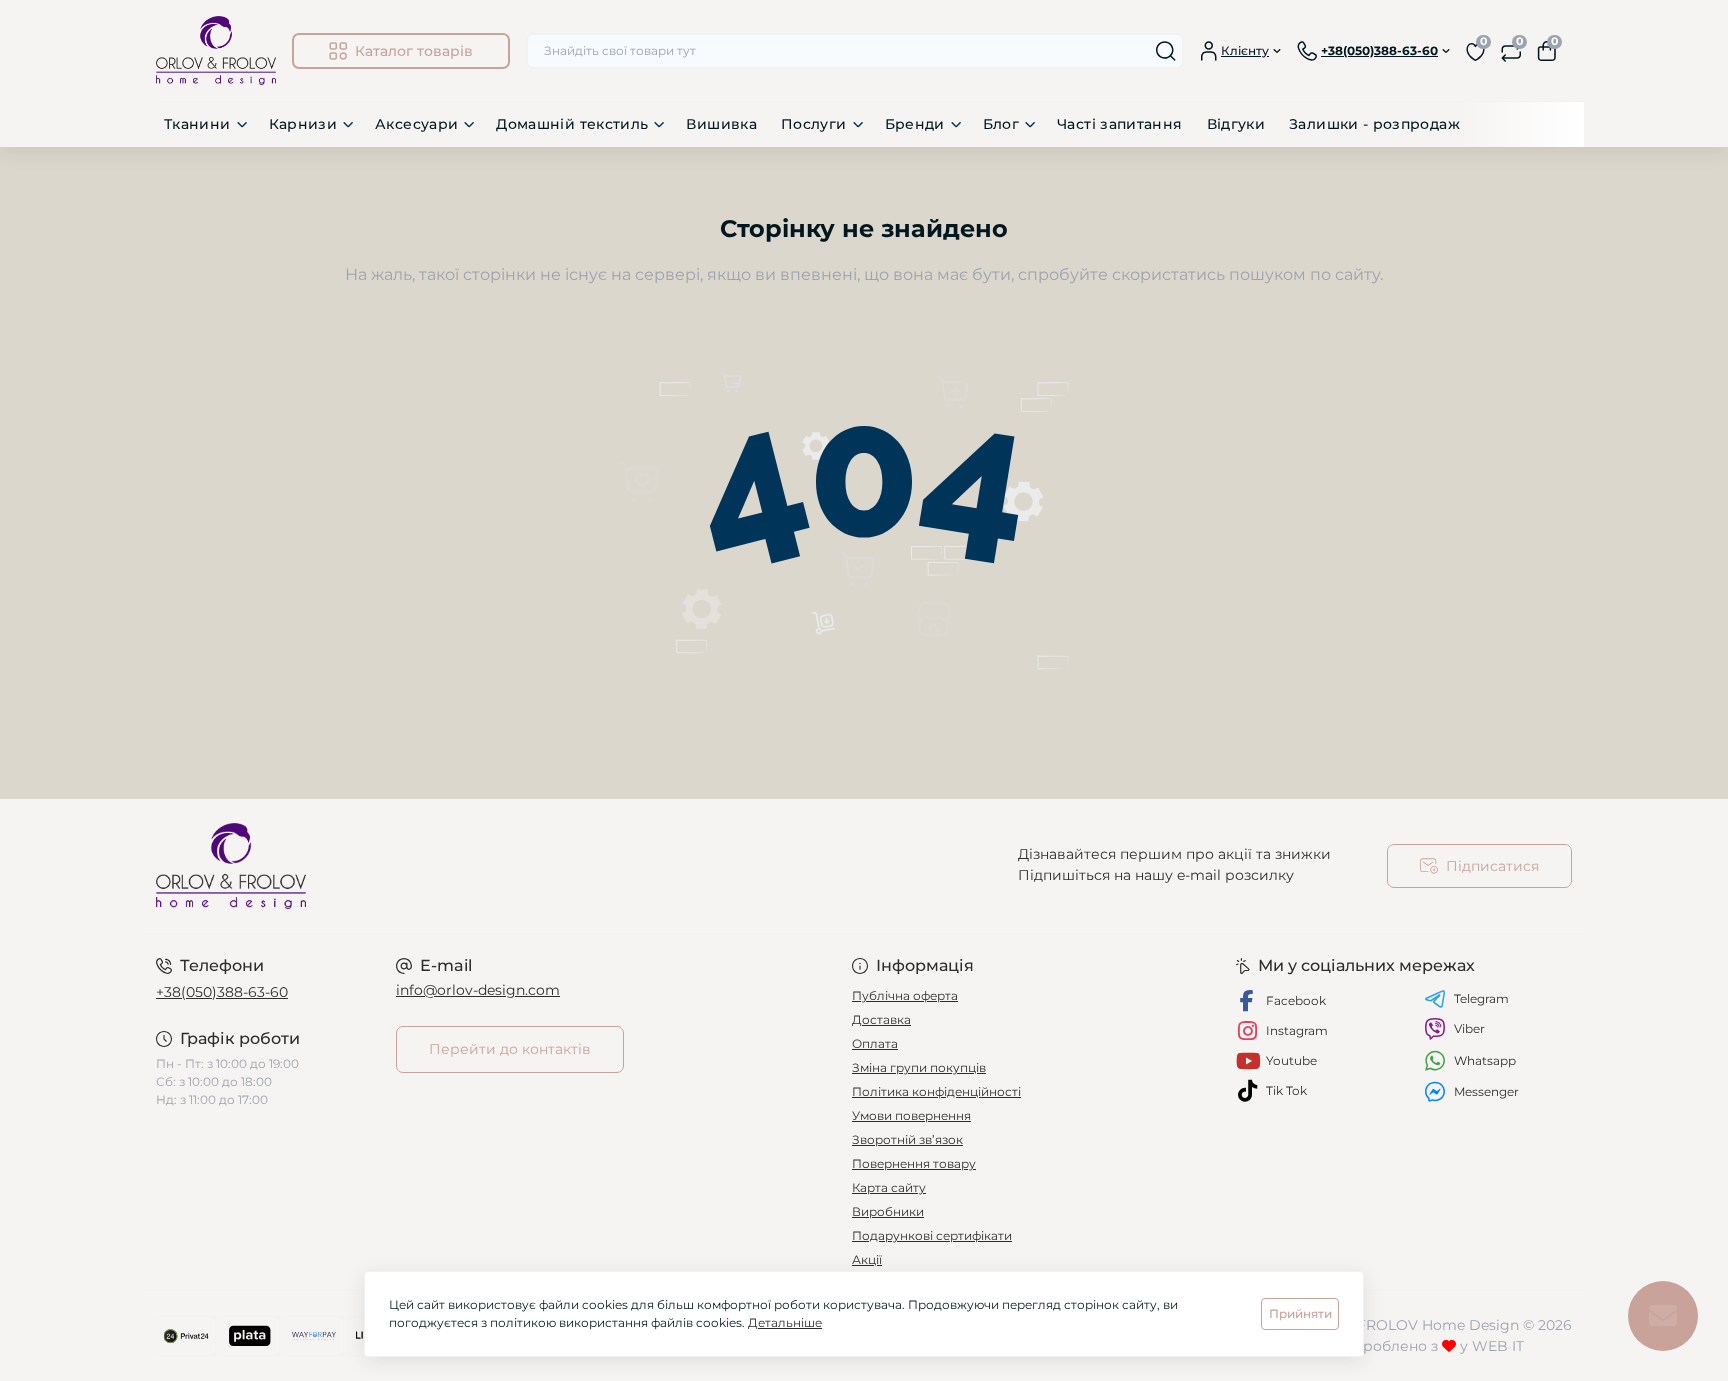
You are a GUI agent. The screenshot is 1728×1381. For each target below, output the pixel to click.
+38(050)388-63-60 (222, 992)
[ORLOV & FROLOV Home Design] (504, 866)
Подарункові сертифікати (932, 1235)
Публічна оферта (905, 995)
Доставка (881, 1019)
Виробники (888, 1211)
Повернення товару (914, 1163)
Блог (1001, 124)
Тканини (197, 124)
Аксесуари (416, 124)
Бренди (915, 124)
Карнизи (303, 124)
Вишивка (721, 124)
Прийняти (1300, 1313)
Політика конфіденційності (936, 1091)
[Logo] (216, 50)
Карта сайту (889, 1187)
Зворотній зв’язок (907, 1139)
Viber (1469, 1028)
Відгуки (1236, 124)
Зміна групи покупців (919, 1067)
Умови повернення (911, 1115)
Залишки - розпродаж (1374, 124)
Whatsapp (1485, 1060)
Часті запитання (1119, 124)
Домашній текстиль (572, 124)
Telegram (1481, 998)
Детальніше (785, 1322)
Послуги (814, 124)
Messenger (1486, 1091)
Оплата (875, 1043)
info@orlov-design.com (478, 990)
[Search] (1166, 51)
